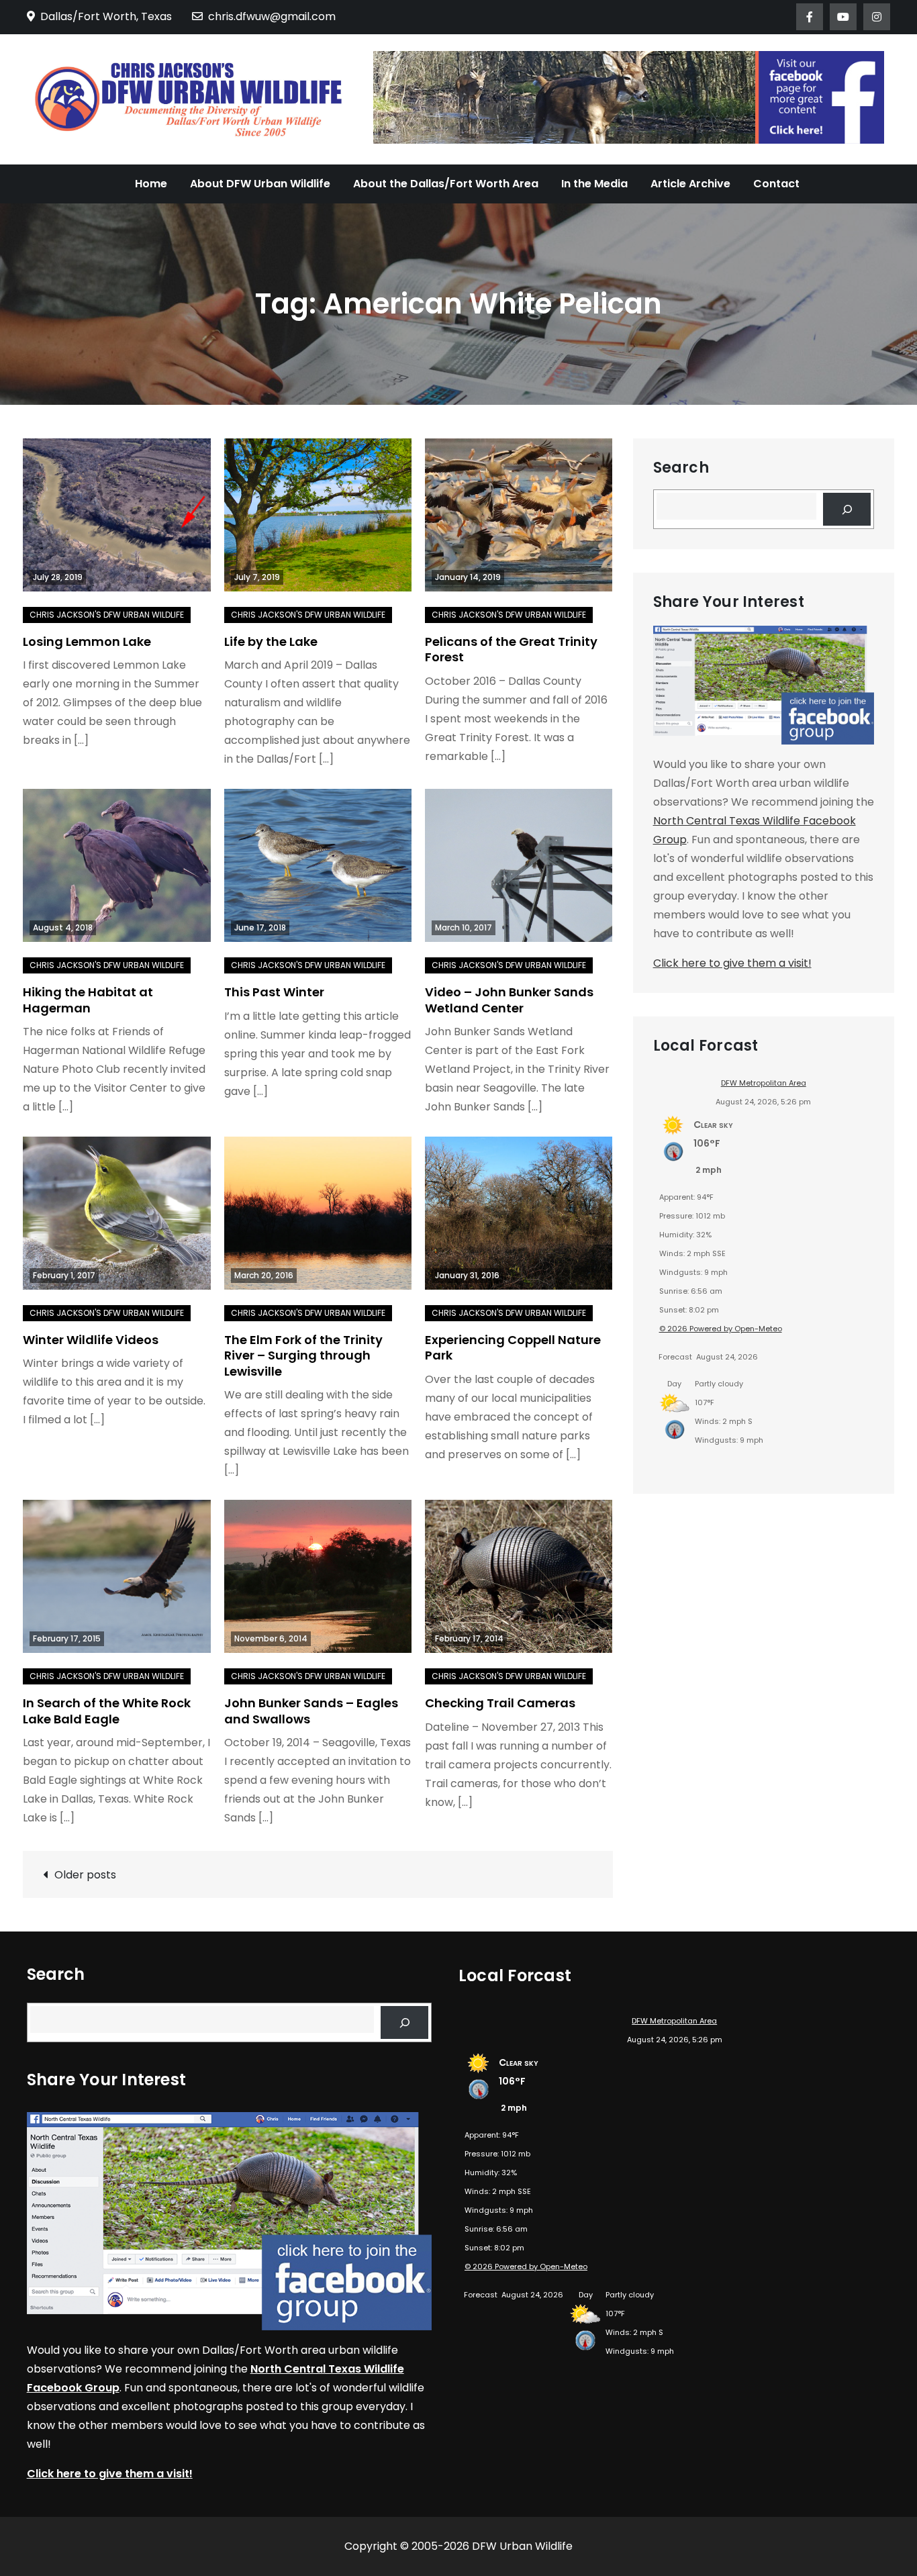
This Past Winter (274, 992)
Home (151, 184)
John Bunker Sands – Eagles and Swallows (311, 1711)
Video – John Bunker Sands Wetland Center (509, 1000)
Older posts (85, 1875)
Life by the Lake (271, 641)
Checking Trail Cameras (500, 1703)
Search (681, 468)
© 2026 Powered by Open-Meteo (721, 1329)
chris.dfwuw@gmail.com (272, 16)
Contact (776, 184)
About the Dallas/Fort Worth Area (446, 184)
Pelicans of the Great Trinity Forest (511, 649)
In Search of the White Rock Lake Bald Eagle (107, 1711)
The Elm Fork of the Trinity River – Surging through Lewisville (303, 1355)
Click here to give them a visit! (732, 963)
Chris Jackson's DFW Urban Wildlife (107, 615)
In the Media (594, 184)
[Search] (847, 509)
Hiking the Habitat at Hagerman (88, 1000)
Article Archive (690, 184)
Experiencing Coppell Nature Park (513, 1347)
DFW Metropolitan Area (764, 1083)
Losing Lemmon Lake (87, 641)
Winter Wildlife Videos (91, 1340)
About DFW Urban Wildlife (260, 184)
